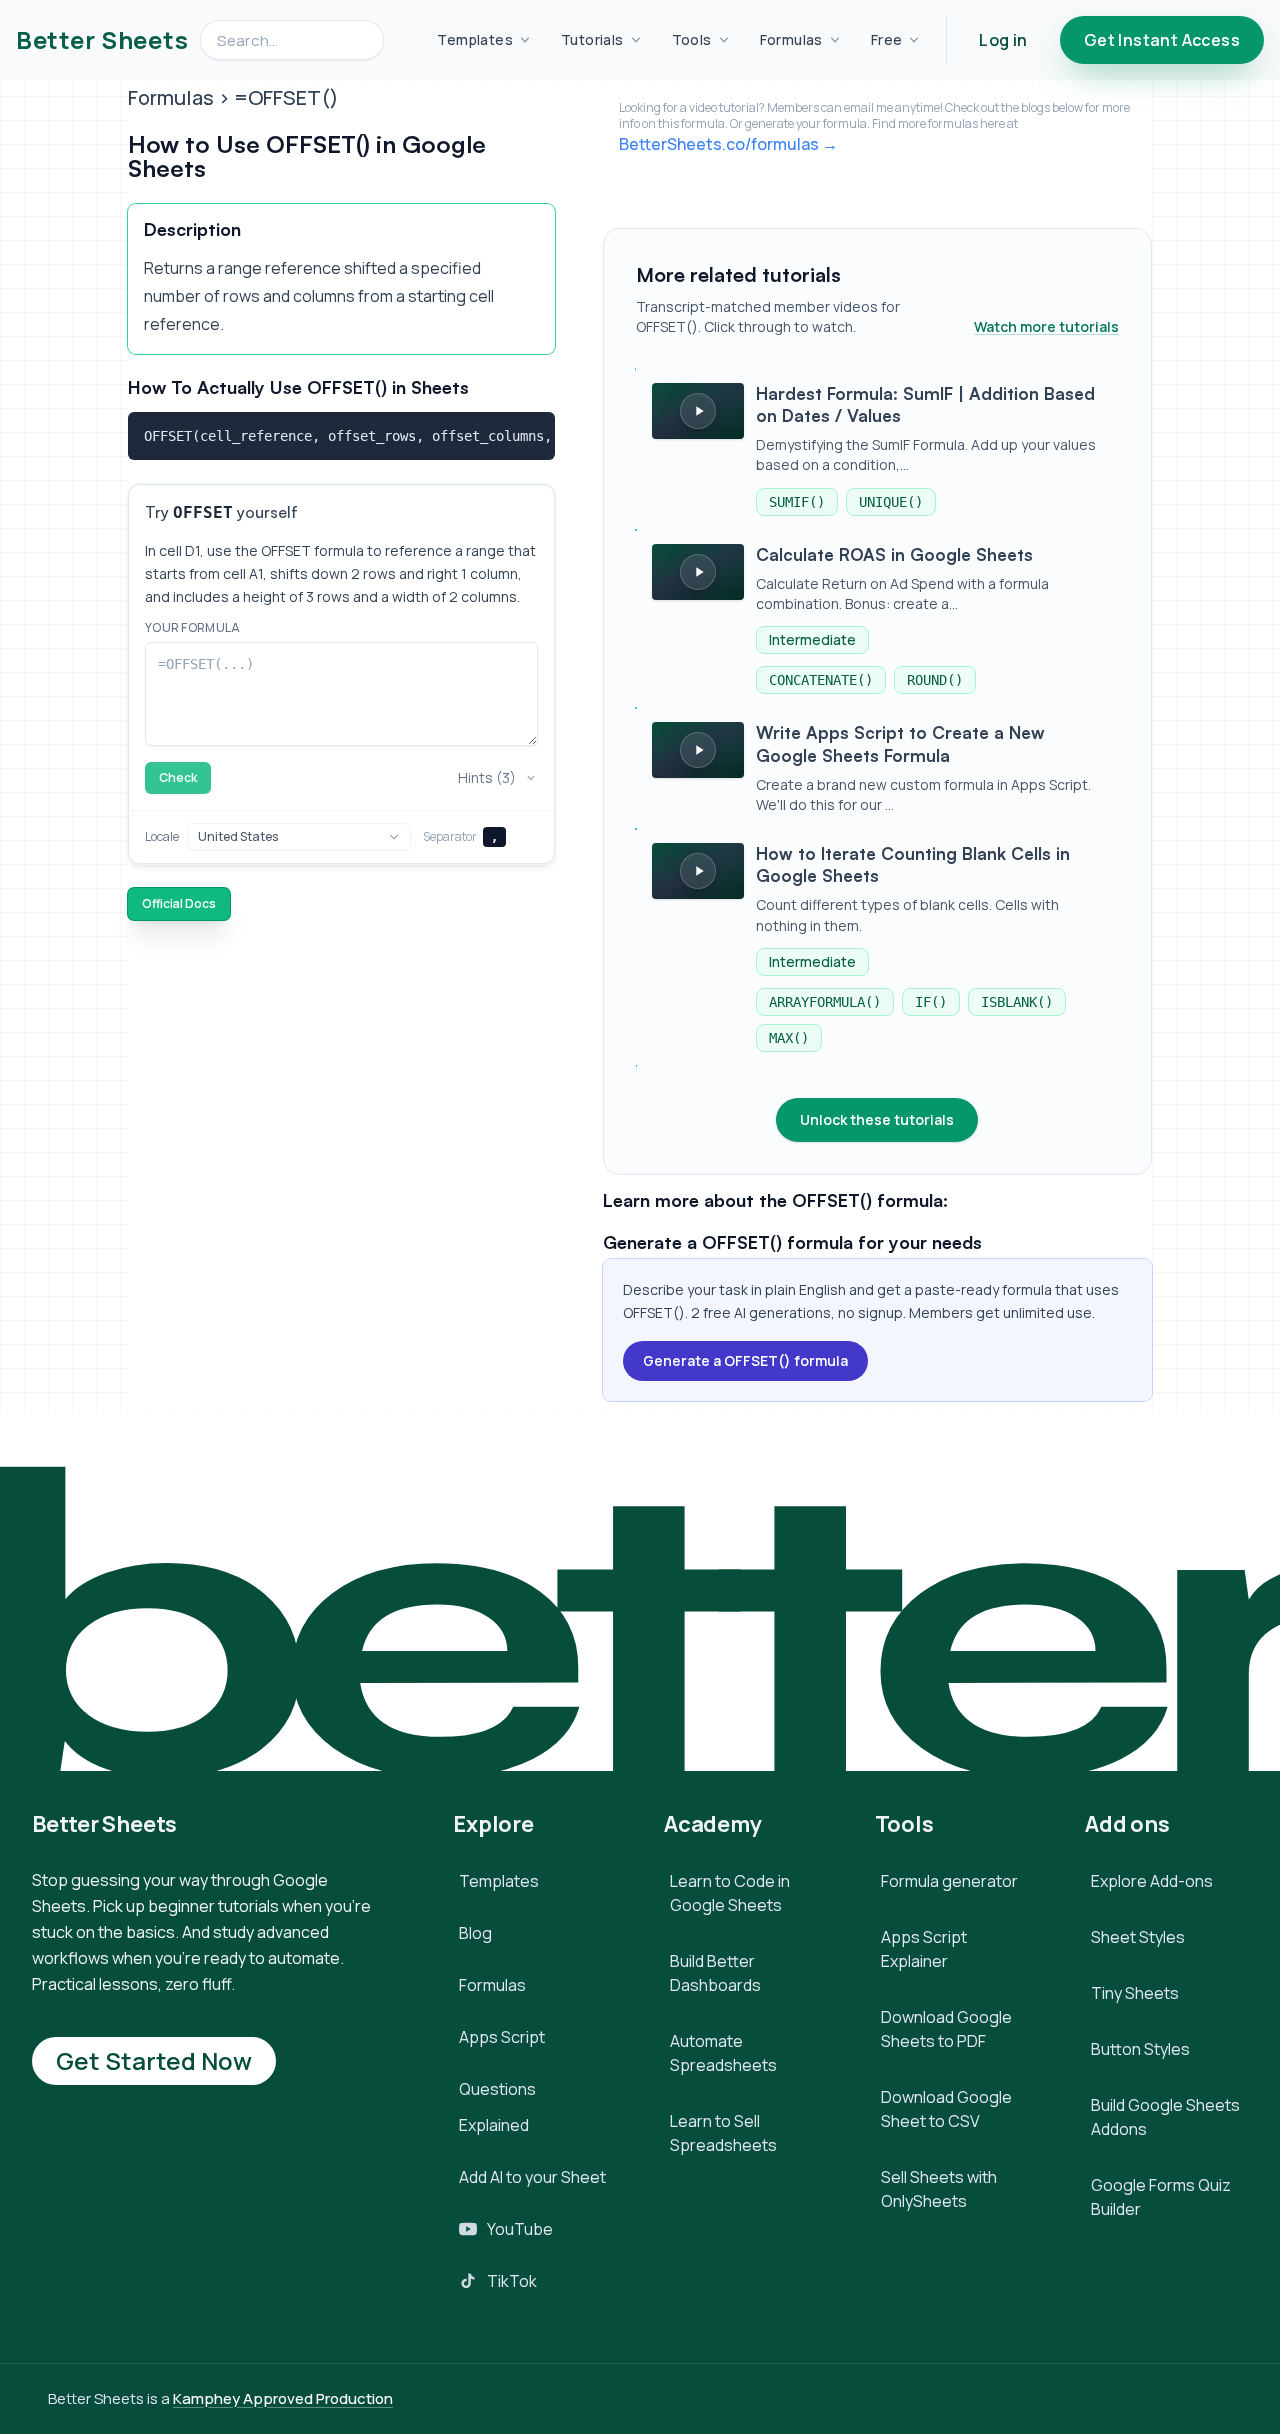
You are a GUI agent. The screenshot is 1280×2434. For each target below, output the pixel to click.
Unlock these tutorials (877, 1119)
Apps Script (502, 2037)
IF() (931, 1002)
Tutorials (592, 39)
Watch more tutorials (1046, 326)
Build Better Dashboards (715, 1973)
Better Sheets (102, 40)
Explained (494, 2125)
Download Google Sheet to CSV (946, 2109)
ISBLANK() (1017, 1002)
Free (887, 39)
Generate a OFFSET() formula (745, 1360)
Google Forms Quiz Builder (1161, 2197)
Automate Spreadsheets (723, 2053)
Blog (475, 1933)
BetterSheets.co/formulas (719, 144)
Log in (1003, 40)
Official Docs (179, 903)
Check (178, 777)
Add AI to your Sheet (532, 2177)
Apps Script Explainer (924, 1949)
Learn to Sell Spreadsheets (723, 2133)
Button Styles (1140, 2049)
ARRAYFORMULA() (825, 1002)
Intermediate (812, 639)
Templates (475, 39)
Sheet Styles (1138, 1937)
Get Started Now (154, 2060)
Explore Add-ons (1152, 1881)
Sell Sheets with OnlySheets (939, 2189)
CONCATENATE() (821, 680)
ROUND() (935, 680)
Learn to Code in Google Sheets (730, 1893)
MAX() (789, 1038)
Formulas (791, 39)
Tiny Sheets (1135, 1993)
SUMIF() (797, 502)
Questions (497, 2089)
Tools (692, 39)
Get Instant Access (1162, 40)
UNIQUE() (891, 502)
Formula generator (949, 1881)
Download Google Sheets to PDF (946, 2029)
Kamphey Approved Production (283, 2398)
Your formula (193, 628)
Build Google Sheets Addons (1165, 2117)
